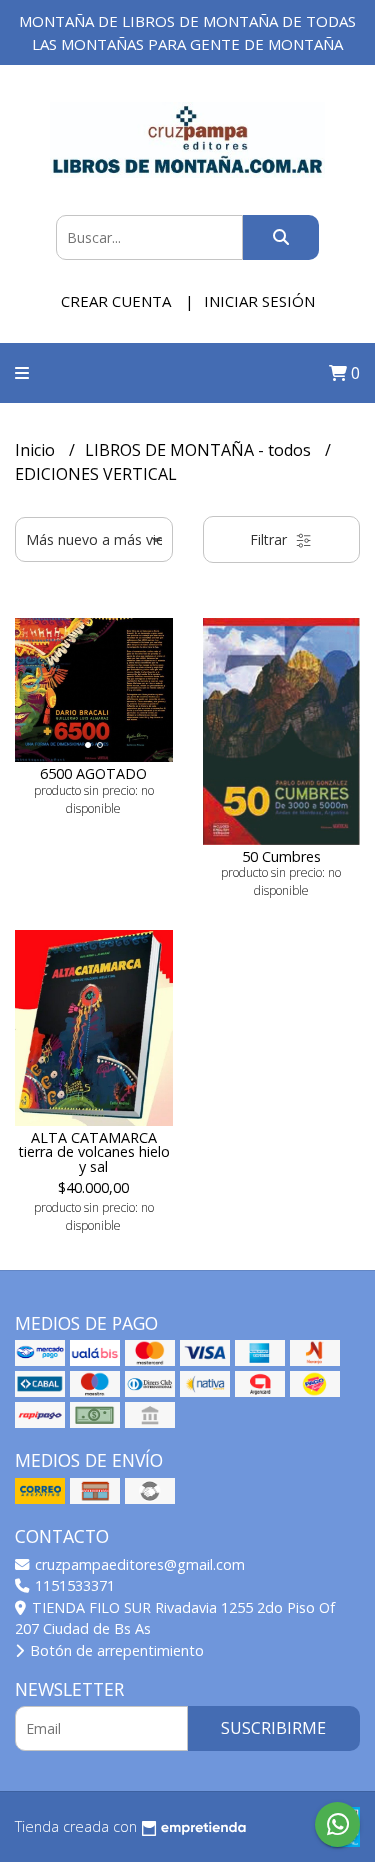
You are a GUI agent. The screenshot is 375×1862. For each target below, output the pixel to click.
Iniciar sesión (259, 301)
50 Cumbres (281, 856)
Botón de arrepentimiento (115, 1650)
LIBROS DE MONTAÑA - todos (200, 450)
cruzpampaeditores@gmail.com (138, 1564)
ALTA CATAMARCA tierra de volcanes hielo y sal (94, 1152)
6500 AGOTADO (93, 773)
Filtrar (270, 539)
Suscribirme (273, 1728)
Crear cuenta (116, 301)
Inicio (37, 450)
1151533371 (73, 1585)
